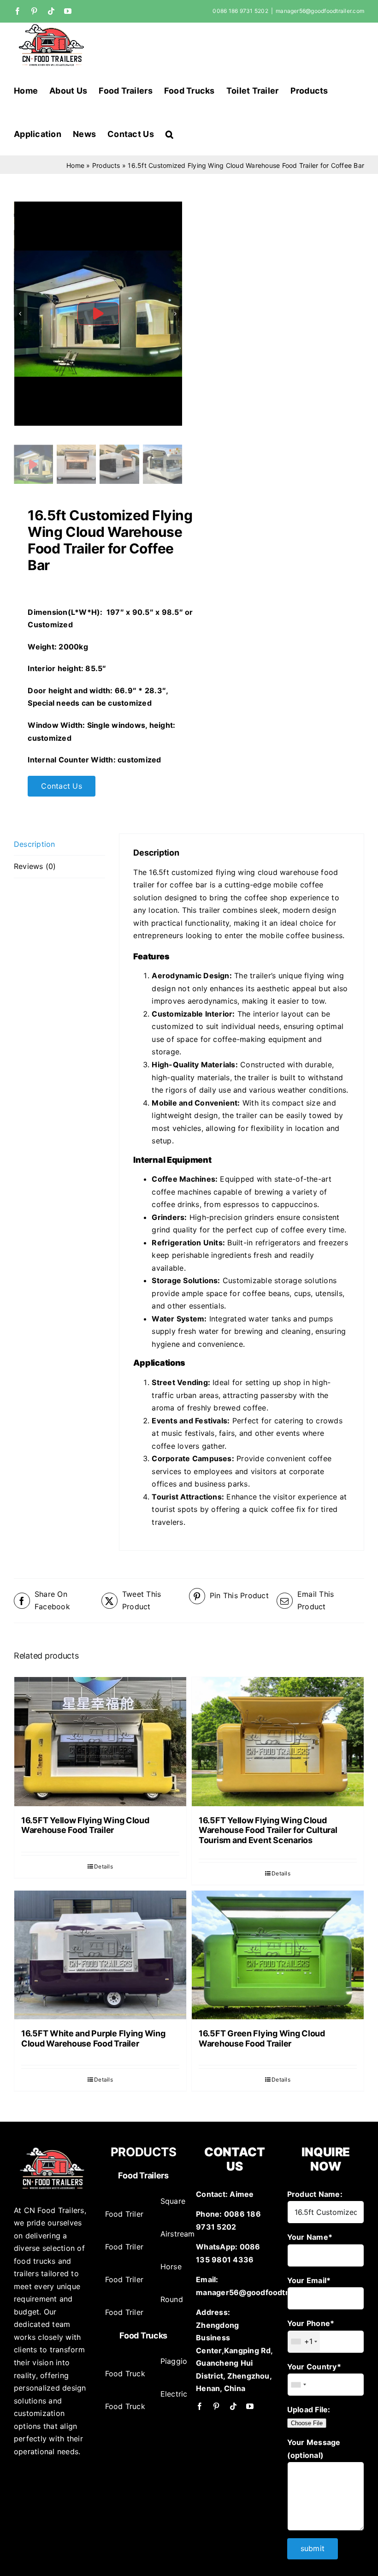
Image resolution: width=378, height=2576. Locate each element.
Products (106, 165)
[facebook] (200, 2406)
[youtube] (250, 2406)
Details (103, 1866)
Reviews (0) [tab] (35, 866)
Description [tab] (35, 844)
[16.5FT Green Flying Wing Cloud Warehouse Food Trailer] (278, 1955)
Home (75, 165)
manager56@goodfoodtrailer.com (320, 11)
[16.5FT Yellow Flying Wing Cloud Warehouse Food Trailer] (100, 1742)
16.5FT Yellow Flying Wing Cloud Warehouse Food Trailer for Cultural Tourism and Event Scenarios (268, 1830)
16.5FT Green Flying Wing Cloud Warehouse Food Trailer (262, 2038)
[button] (169, 133)
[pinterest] (216, 2406)
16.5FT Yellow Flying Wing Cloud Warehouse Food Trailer (85, 1825)
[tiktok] (233, 2406)
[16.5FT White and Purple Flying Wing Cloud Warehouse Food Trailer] (100, 1955)
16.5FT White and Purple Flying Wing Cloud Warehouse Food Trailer (93, 2038)
